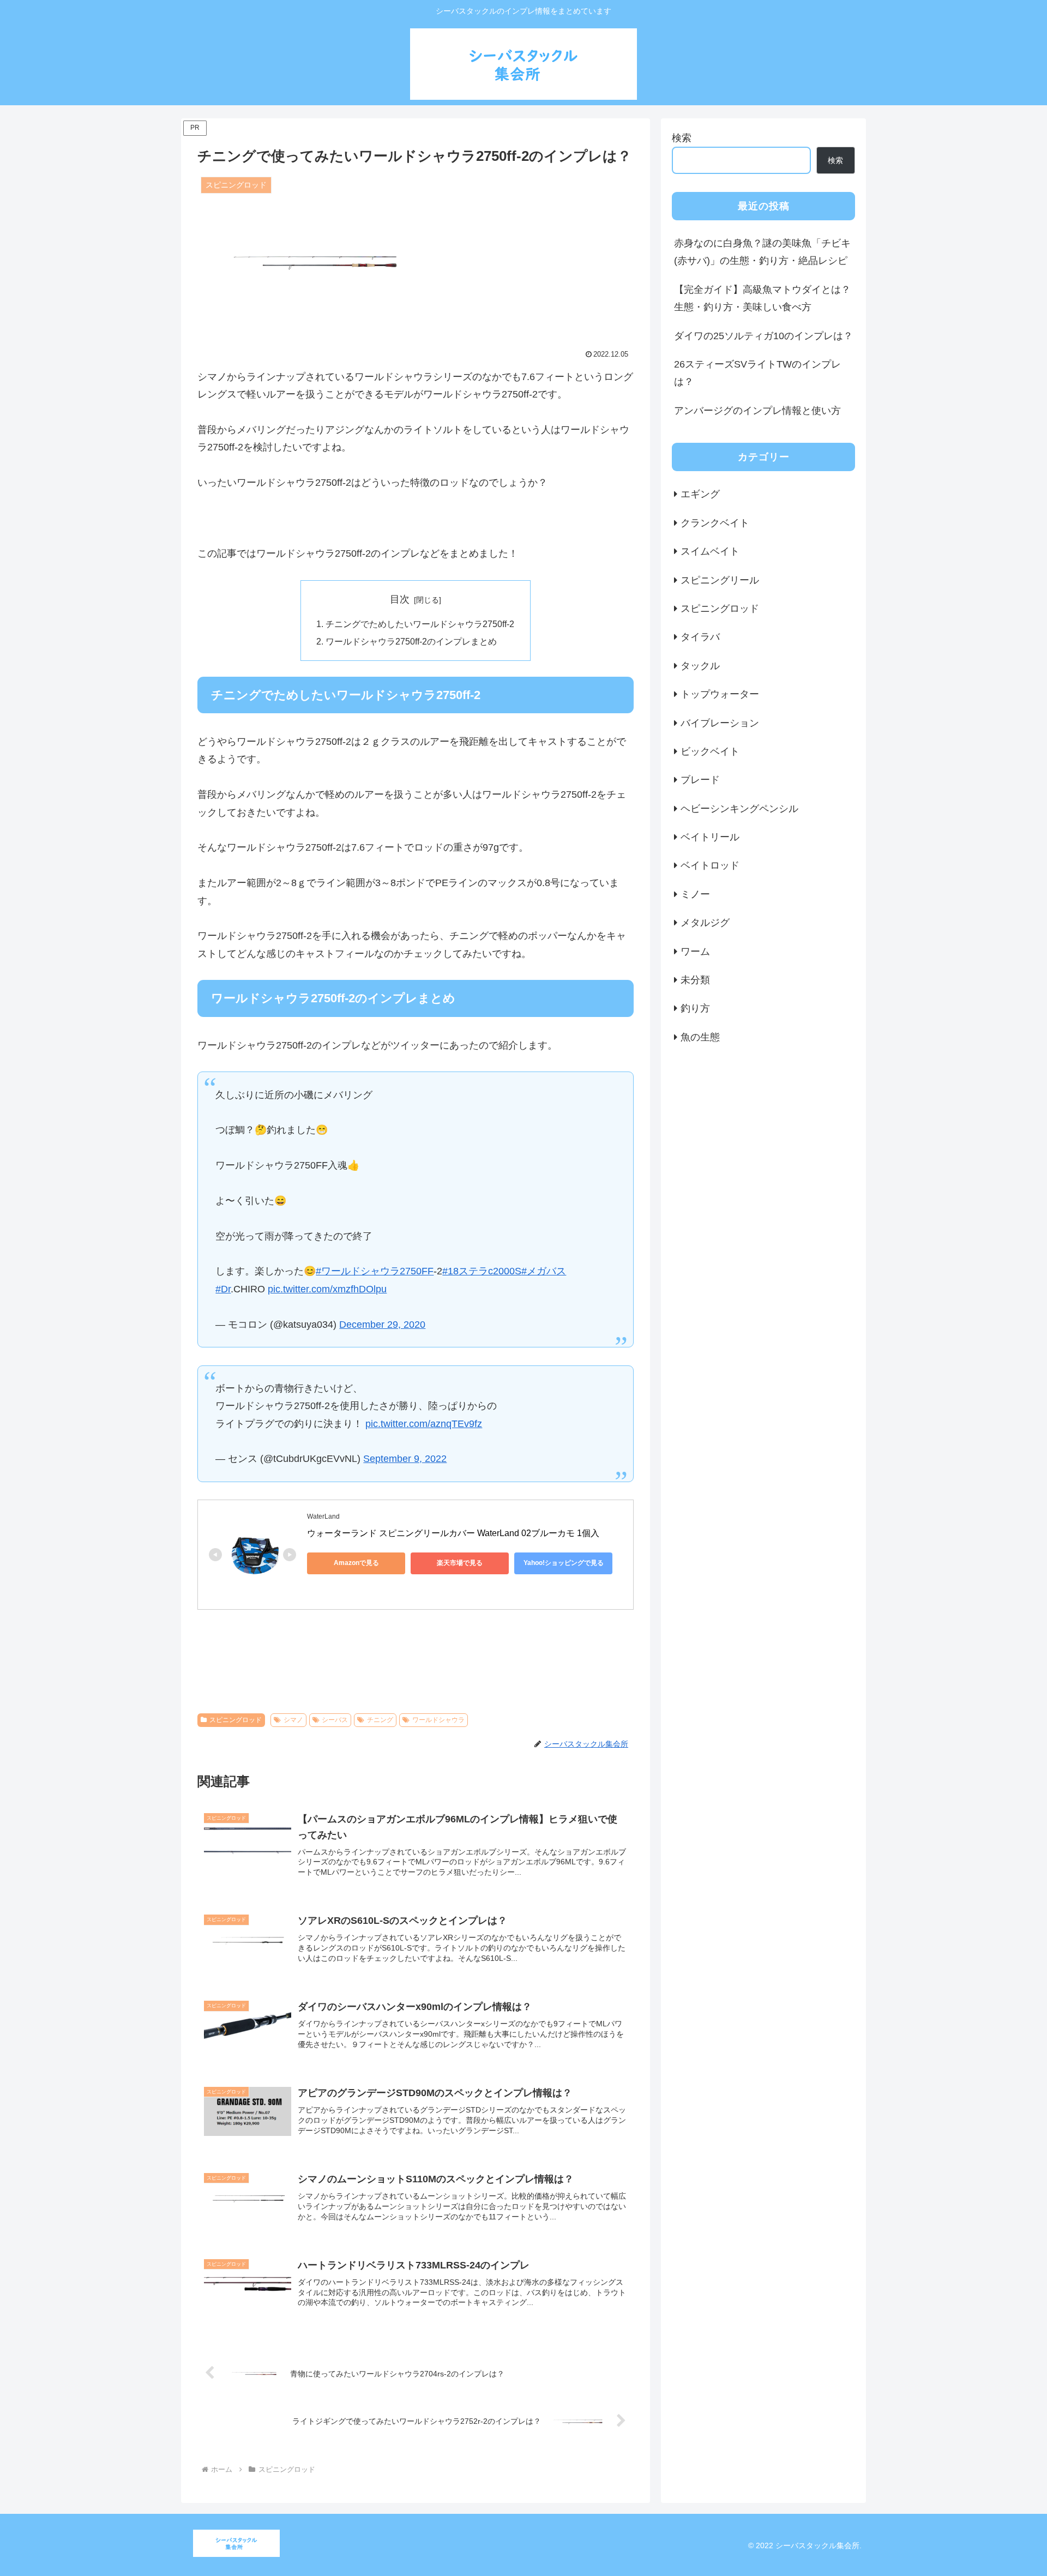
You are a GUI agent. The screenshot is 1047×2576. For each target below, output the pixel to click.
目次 (400, 599)
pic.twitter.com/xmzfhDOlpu (327, 1289)
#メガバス (544, 1271)
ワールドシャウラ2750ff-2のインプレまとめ (411, 641)
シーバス (335, 1720)
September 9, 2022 (405, 1459)
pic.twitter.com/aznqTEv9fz (424, 1424)
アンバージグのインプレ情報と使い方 (757, 411)
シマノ (293, 1720)
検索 (682, 138)
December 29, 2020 (382, 1325)
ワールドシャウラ (438, 1720)
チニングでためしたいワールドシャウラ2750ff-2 (420, 624)
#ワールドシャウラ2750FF (375, 1271)
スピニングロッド (236, 1720)
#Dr (223, 1289)
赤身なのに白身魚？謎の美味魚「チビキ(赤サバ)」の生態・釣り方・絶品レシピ (762, 252)
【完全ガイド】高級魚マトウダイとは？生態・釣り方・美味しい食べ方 (762, 298)
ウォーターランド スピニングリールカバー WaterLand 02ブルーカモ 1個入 (453, 1533)
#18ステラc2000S (482, 1271)
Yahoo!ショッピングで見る (564, 1563)
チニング (380, 1720)
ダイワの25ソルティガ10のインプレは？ (763, 336)
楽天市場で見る (460, 1563)
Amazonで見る (356, 1563)
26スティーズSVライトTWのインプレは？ (757, 373)
